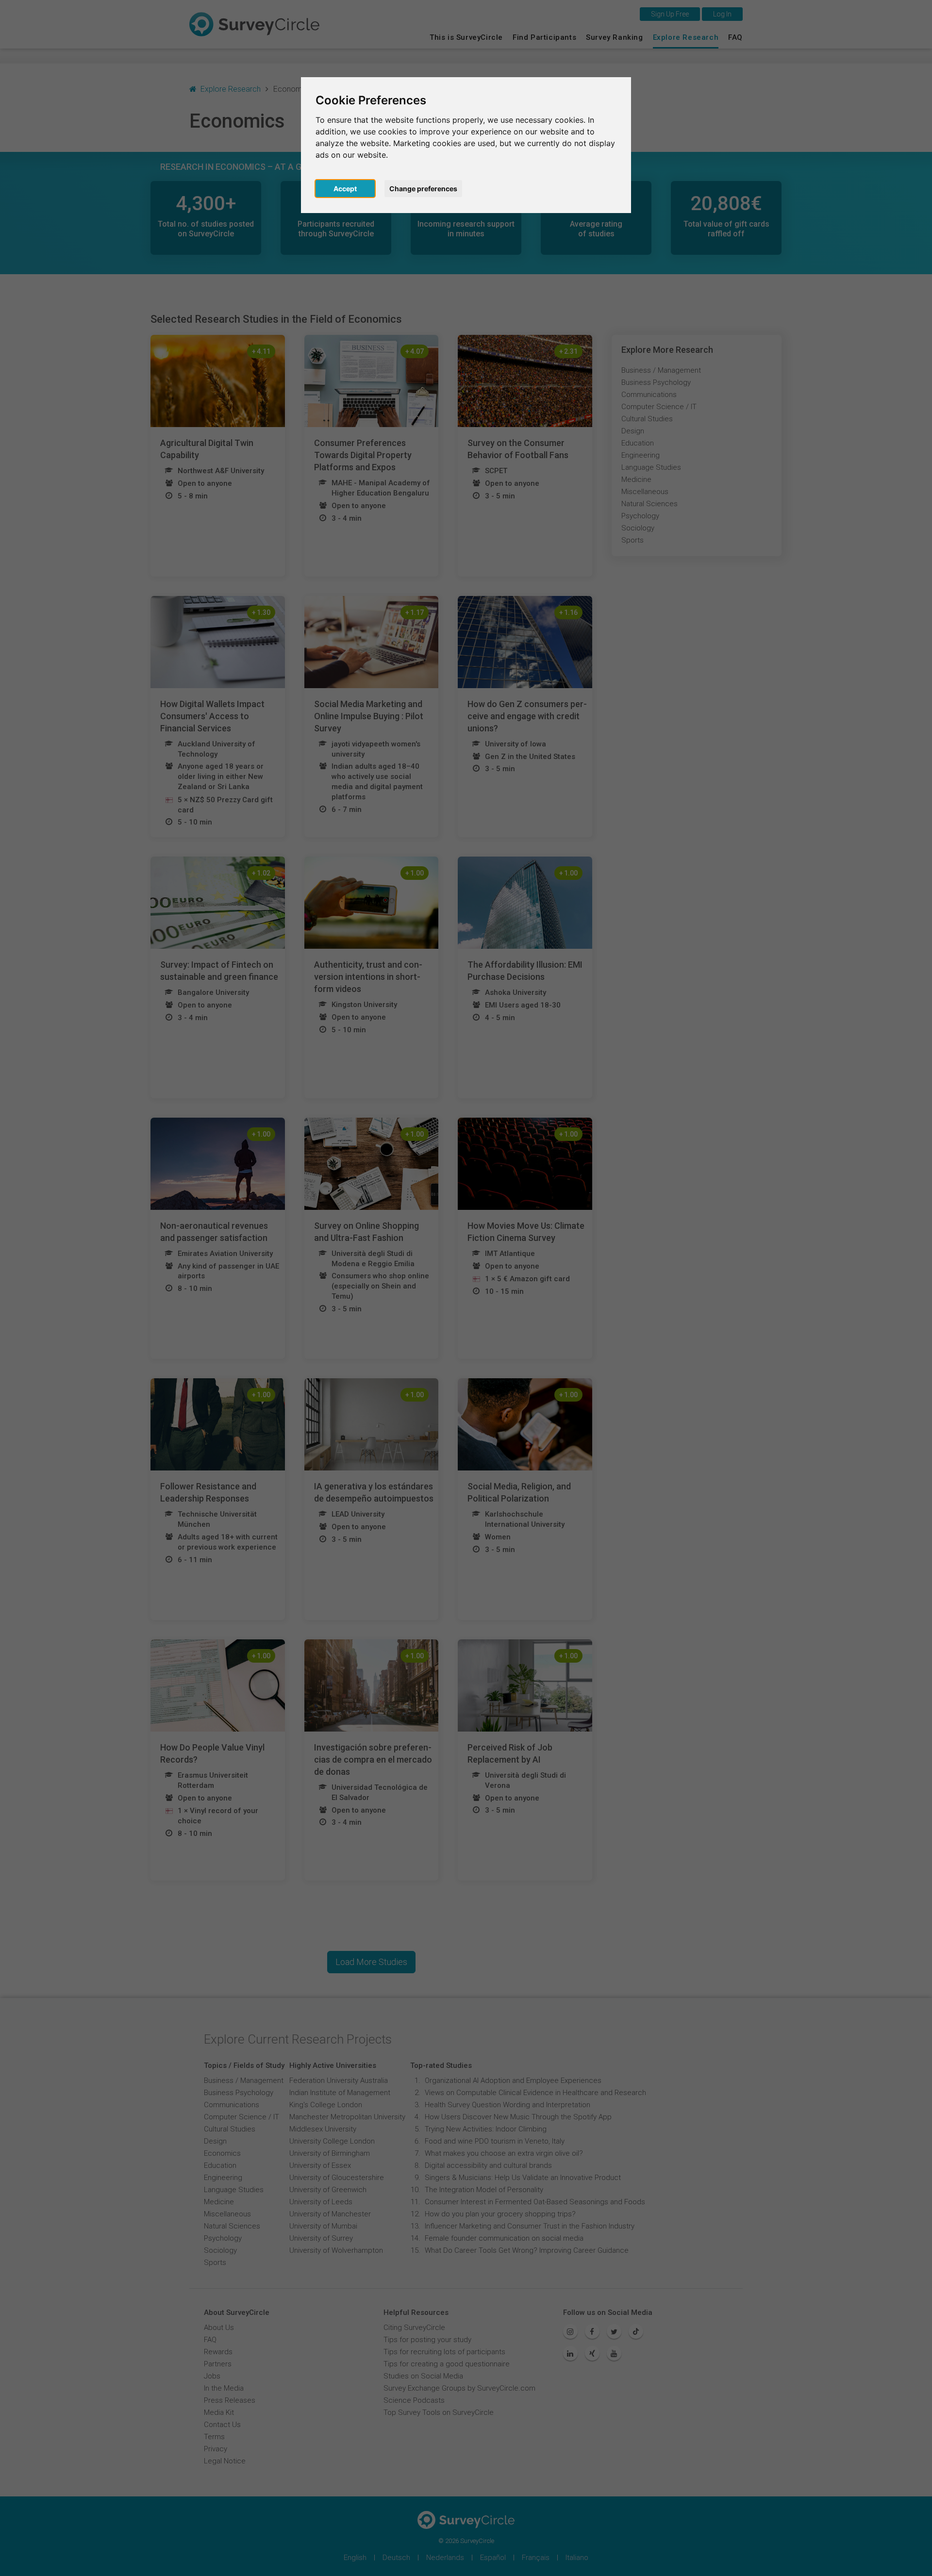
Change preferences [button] (423, 189)
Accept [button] (345, 189)
